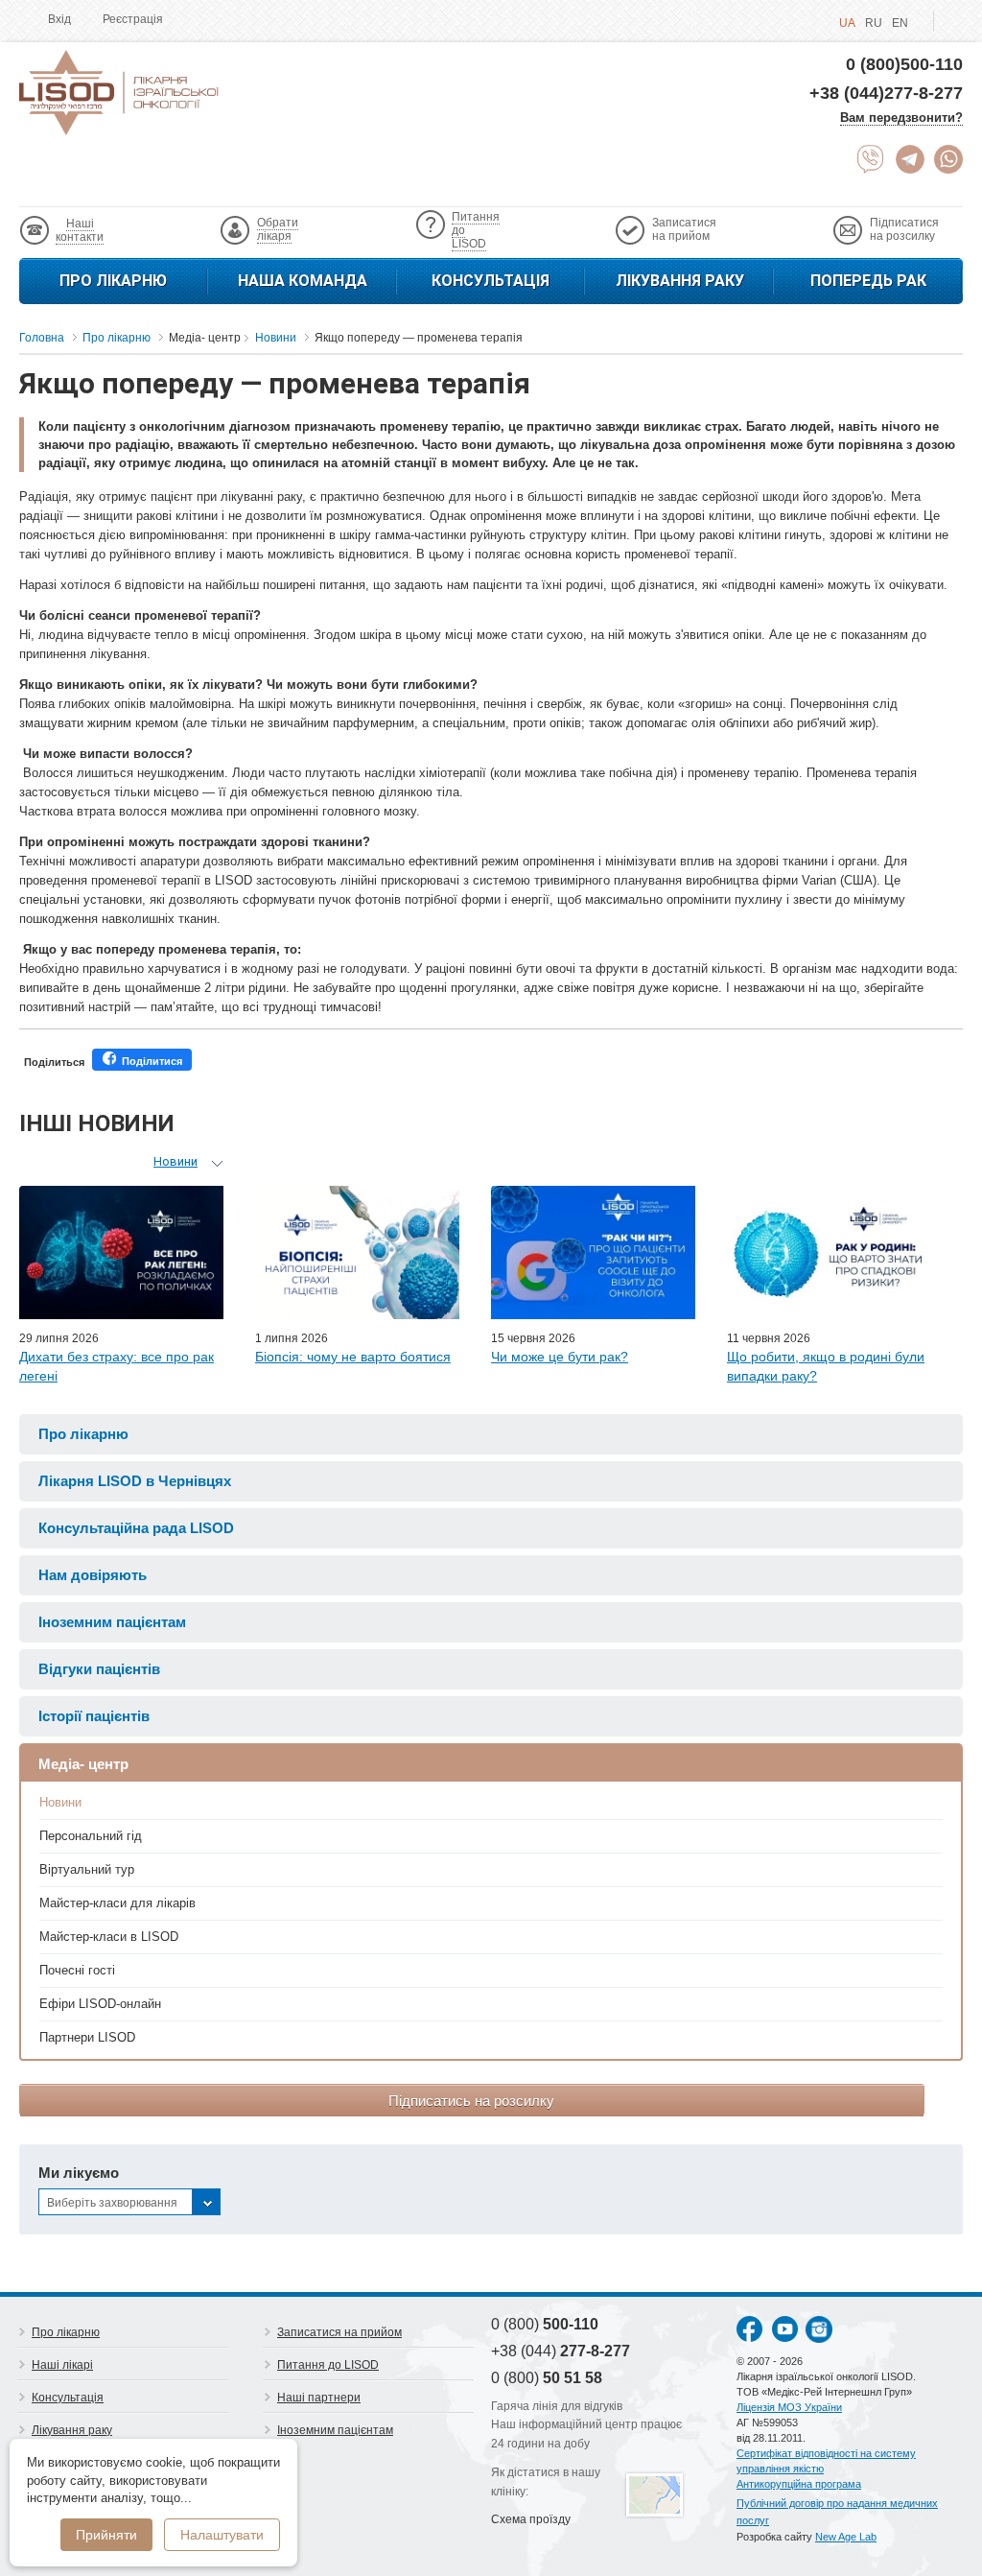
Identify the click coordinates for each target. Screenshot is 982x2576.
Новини (60, 1802)
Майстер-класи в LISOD (109, 1937)
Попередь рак (868, 281)
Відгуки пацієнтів (99, 1669)
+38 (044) (561, 2351)
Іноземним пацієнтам (112, 1622)
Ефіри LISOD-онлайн (100, 2004)
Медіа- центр (83, 1764)
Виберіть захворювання (112, 2203)
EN (900, 23)
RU (874, 23)
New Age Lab (846, 2537)
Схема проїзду (531, 2519)
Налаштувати (222, 2535)
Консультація (491, 281)
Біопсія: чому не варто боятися (353, 1357)
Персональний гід (91, 1836)
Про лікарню (113, 281)
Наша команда (303, 281)
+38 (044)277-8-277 (886, 93)
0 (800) (545, 2324)
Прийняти (106, 2535)
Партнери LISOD (87, 2037)
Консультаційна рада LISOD (136, 1528)
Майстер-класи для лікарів (117, 1903)
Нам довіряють (93, 1575)
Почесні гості (77, 1970)
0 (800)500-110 (904, 64)
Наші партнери (319, 2398)
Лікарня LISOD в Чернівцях (135, 1481)
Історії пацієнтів (94, 1716)
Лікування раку (680, 281)
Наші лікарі (62, 2365)
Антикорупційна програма (799, 2484)
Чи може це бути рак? (560, 1357)
